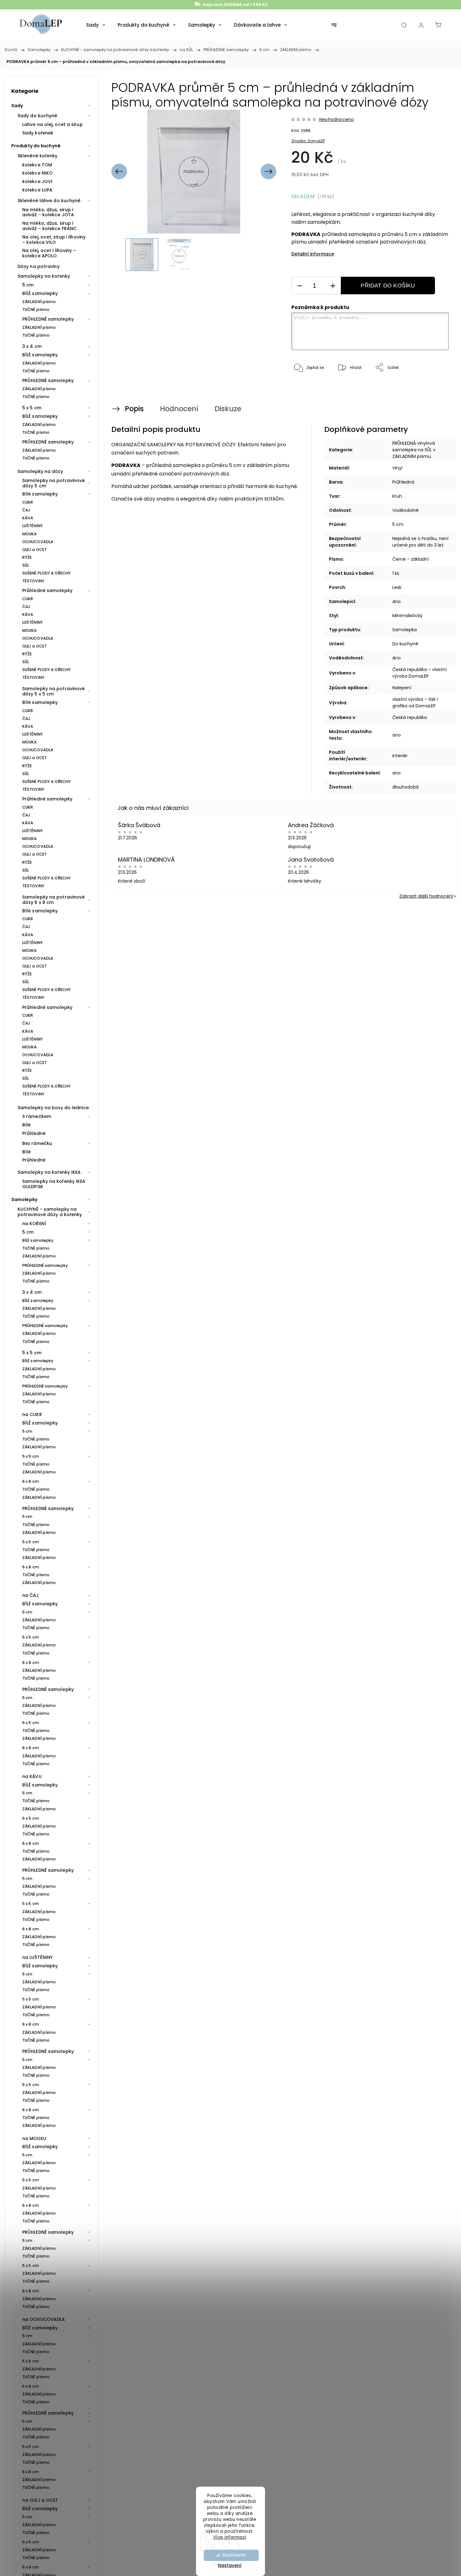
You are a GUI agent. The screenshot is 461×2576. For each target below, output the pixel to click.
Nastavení (230, 2565)
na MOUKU (34, 2138)
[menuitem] (96, 25)
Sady (17, 106)
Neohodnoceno (336, 119)
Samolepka (405, 630)
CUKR (28, 502)
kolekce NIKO (37, 173)
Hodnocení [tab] (179, 409)
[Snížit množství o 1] (299, 286)
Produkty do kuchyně (36, 146)
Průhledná (403, 482)
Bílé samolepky (40, 494)
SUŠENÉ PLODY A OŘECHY (46, 573)
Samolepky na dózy (40, 471)
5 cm (28, 285)
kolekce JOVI (37, 181)
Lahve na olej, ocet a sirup (53, 124)
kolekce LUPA (37, 190)
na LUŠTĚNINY (37, 1957)
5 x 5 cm (32, 408)
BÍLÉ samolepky (40, 293)
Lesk (397, 587)
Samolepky (24, 1199)
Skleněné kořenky (38, 156)
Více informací (230, 2537)
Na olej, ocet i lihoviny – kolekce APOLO (49, 253)
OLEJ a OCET (34, 550)
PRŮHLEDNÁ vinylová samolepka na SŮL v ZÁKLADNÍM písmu (414, 450)
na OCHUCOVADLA (44, 2319)
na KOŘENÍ (34, 1224)
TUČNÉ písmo (36, 310)
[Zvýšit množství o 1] (333, 286)
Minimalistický (408, 616)
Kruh (397, 496)
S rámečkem (37, 1116)
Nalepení (402, 688)
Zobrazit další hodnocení (426, 896)
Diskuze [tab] (228, 409)
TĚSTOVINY (33, 581)
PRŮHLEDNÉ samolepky (48, 319)
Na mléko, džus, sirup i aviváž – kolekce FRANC (49, 226)
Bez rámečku (37, 1143)
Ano (397, 601)
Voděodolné (405, 510)
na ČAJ (31, 1595)
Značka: (308, 141)
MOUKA (30, 534)
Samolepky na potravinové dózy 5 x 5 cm (53, 691)
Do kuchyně (405, 644)
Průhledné (34, 1133)
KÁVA (28, 518)
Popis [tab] (134, 409)
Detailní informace (313, 254)
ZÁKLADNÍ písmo (39, 302)
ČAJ (26, 510)
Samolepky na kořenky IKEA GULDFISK (54, 1184)
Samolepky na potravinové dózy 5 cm (53, 483)
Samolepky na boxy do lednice (53, 1108)
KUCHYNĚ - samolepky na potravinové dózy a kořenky (50, 1212)
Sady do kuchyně (37, 116)
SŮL (26, 565)
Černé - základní (411, 559)
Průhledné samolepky (47, 590)
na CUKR (32, 1414)
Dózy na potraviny (39, 266)
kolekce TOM (37, 165)
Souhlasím (234, 2555)
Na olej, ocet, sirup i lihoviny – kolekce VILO (54, 240)
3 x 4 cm (32, 346)
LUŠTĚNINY (32, 526)
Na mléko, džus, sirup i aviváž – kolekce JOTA (48, 212)
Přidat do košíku (388, 286)
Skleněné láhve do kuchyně (49, 201)
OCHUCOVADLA (38, 542)
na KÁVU (32, 1776)
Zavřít (435, 388)
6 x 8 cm (31, 1481)
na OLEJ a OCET (40, 2500)
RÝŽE (27, 557)
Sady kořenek (38, 133)
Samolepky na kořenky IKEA (49, 1172)
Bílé (26, 1125)
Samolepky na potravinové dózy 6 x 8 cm (53, 900)
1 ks (396, 573)
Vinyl (397, 468)
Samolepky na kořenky (44, 276)
